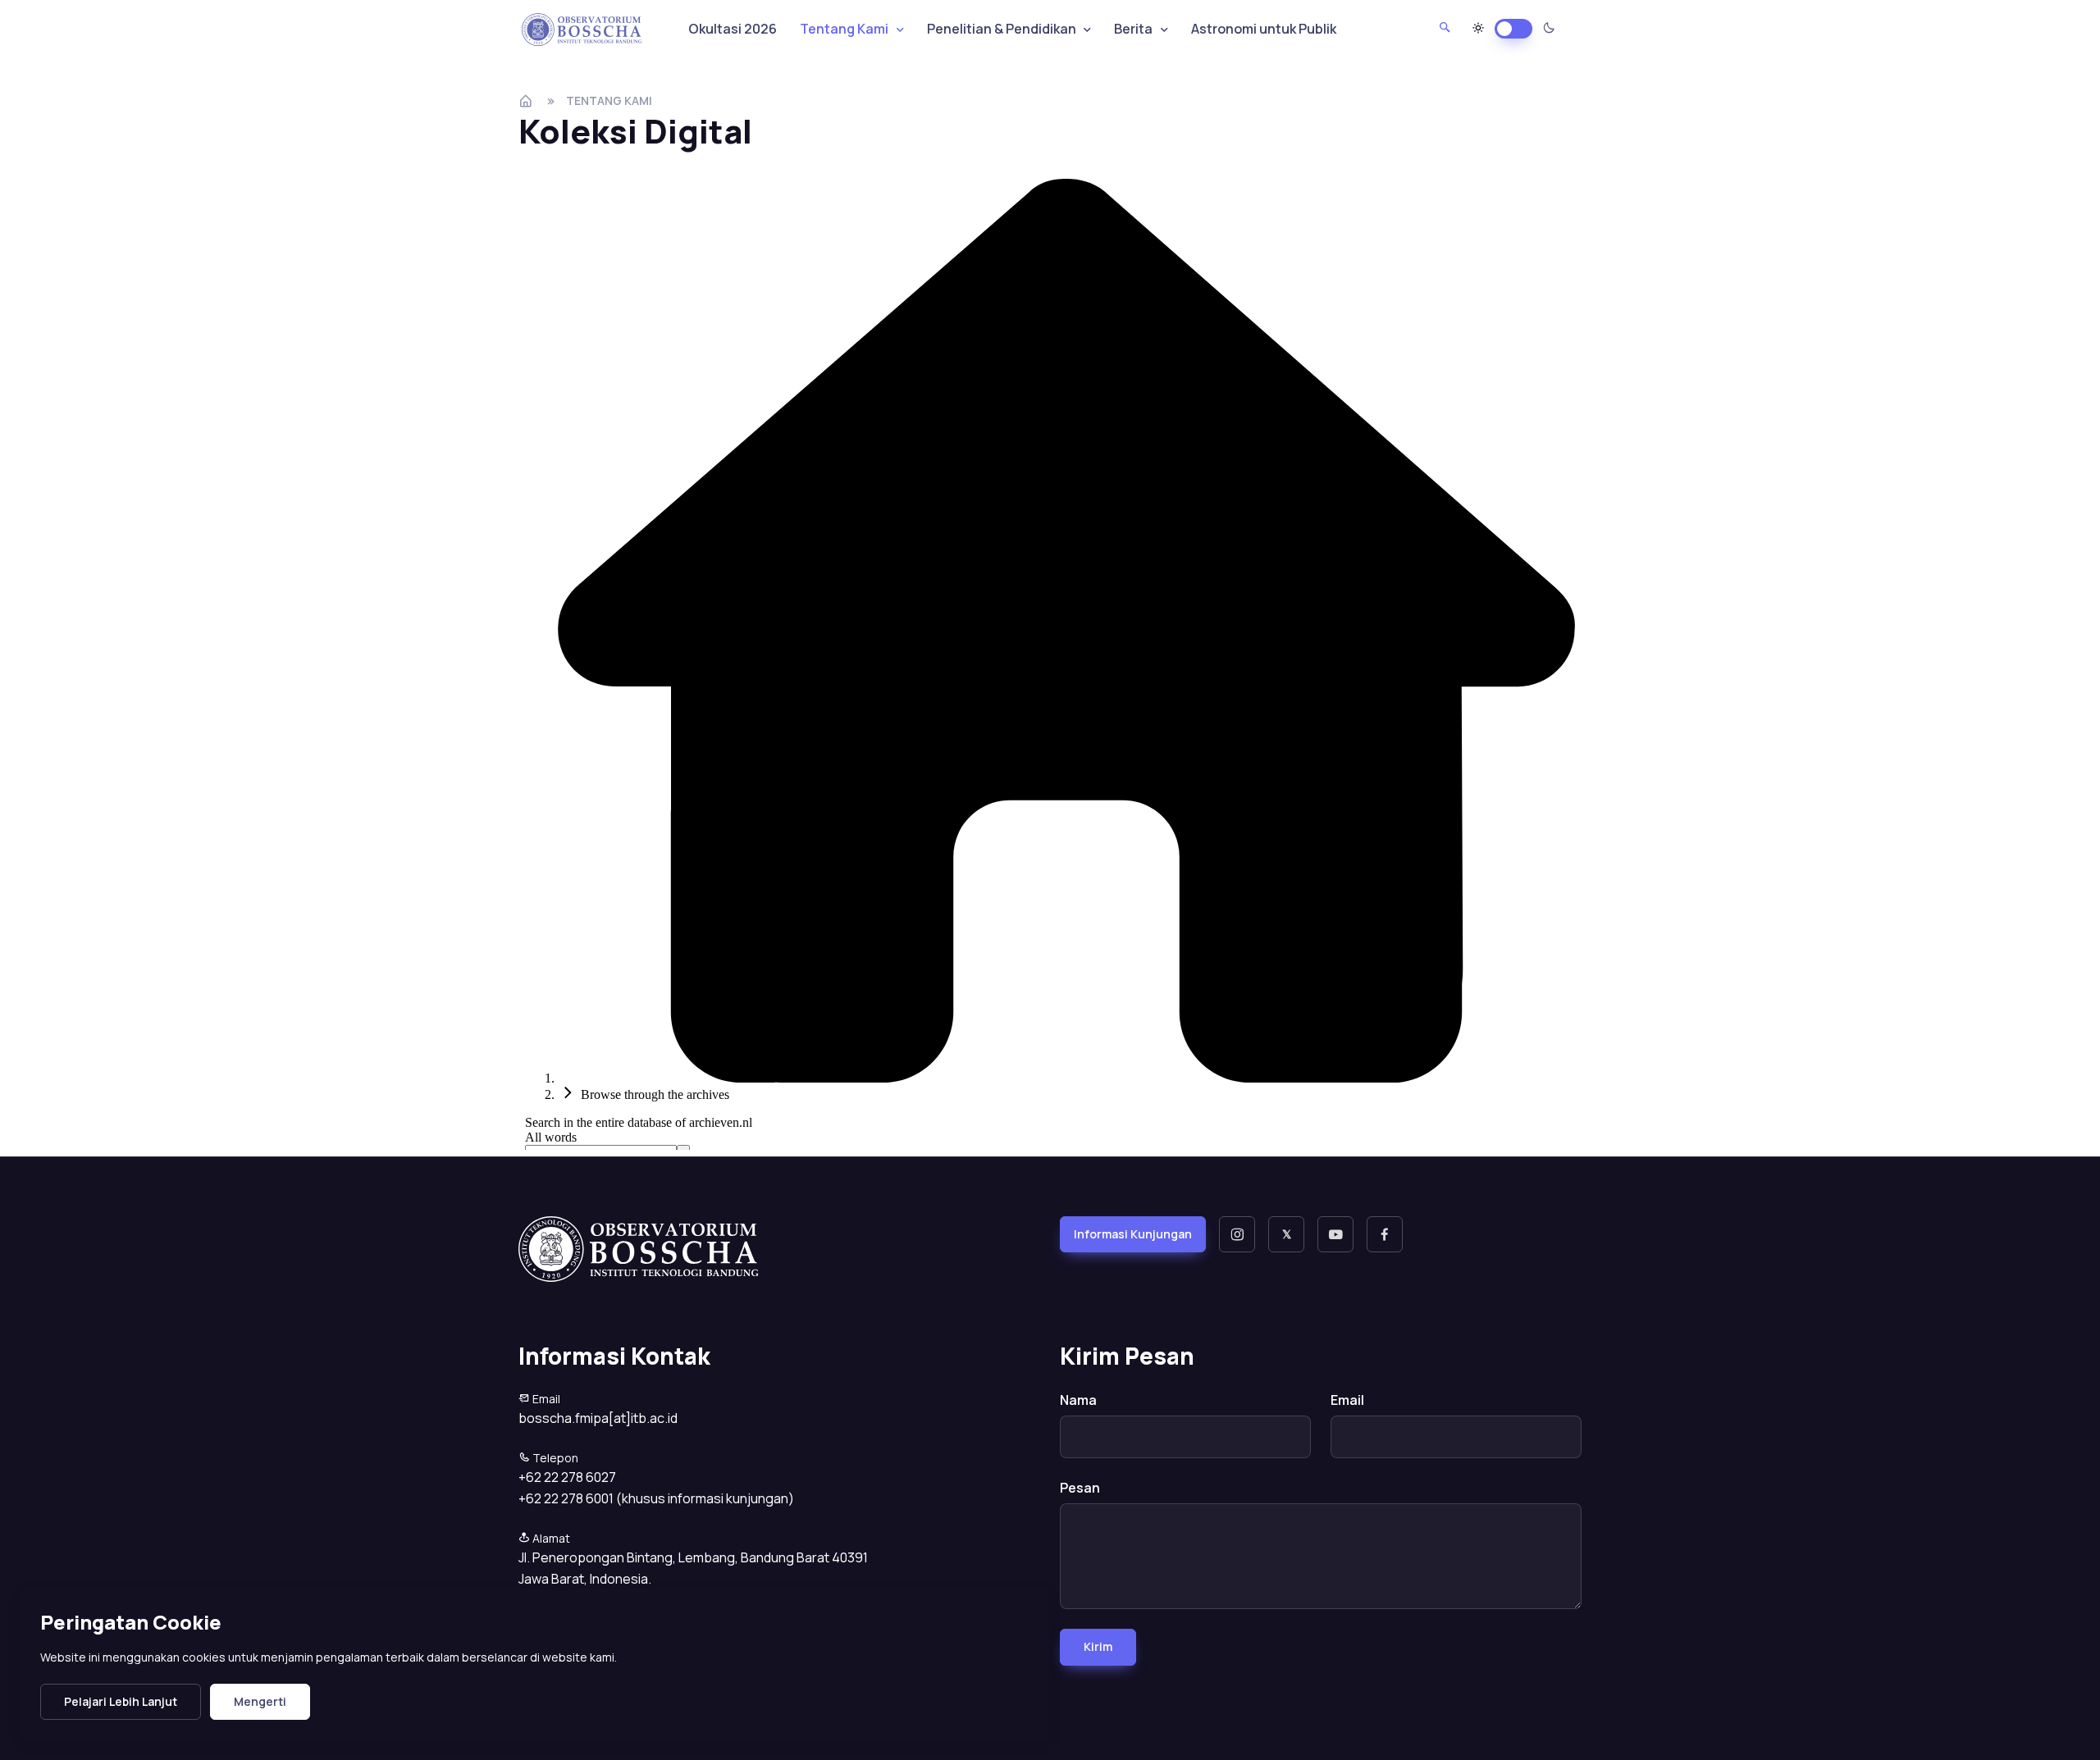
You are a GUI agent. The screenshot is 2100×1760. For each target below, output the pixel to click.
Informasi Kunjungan (1133, 1234)
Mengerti (260, 1701)
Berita (1133, 29)
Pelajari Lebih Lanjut (121, 1701)
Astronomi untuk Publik (1264, 29)
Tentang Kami (609, 100)
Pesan (1080, 1488)
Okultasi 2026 (733, 29)
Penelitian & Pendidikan (1002, 29)
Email (1347, 1400)
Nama (1078, 1400)
